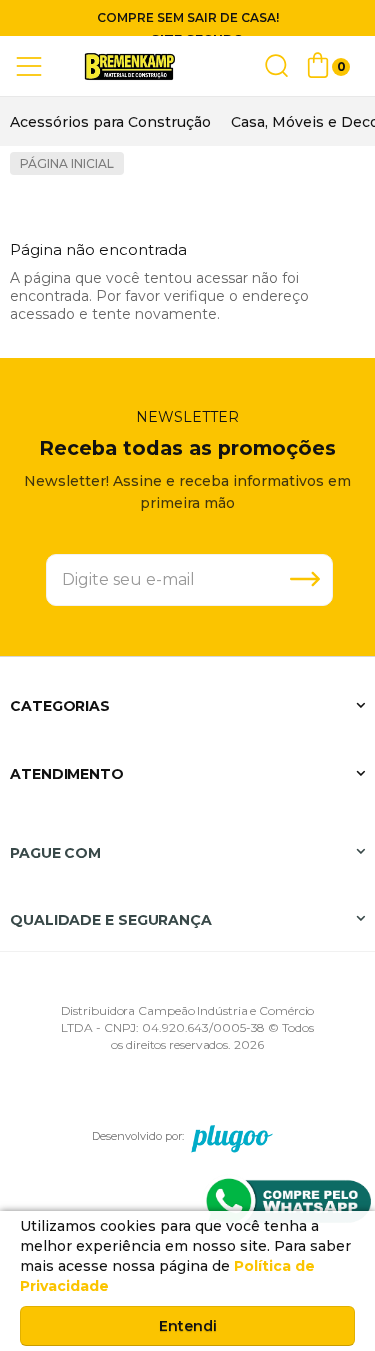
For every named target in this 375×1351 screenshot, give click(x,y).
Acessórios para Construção (110, 122)
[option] (110, 122)
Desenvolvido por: (138, 1136)
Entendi (188, 1326)
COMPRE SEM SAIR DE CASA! (188, 17)
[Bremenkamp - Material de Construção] (130, 66)
